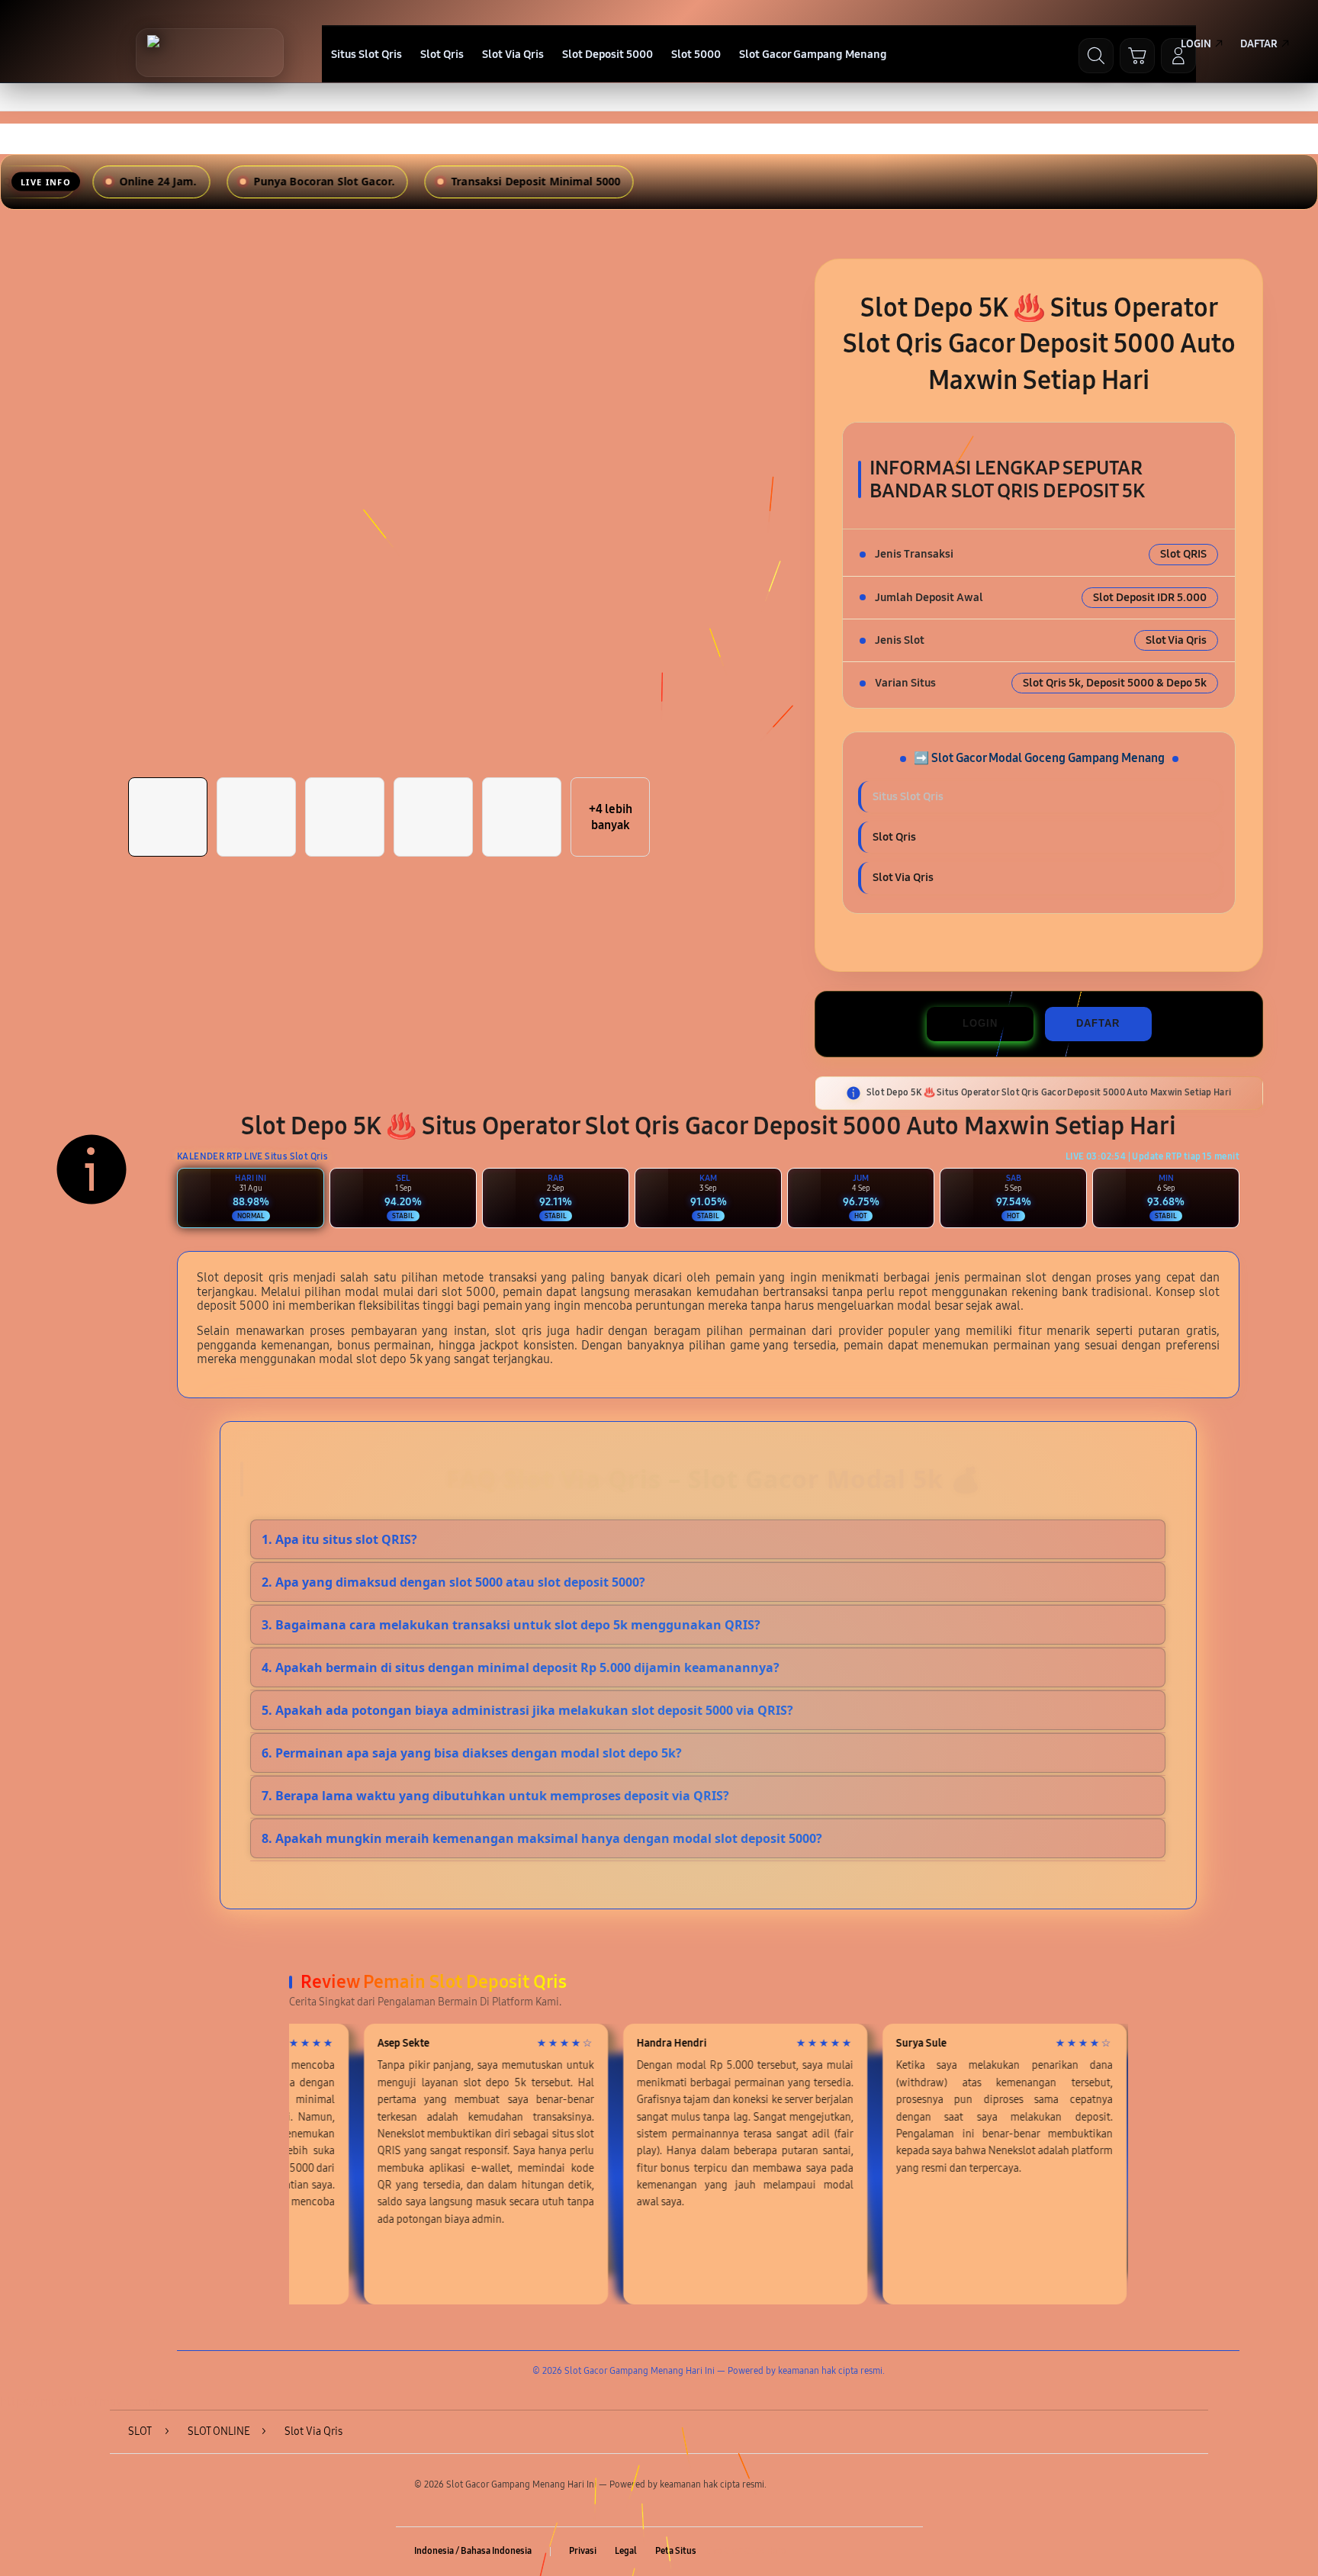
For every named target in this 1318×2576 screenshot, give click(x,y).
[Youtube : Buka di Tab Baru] (895, 2552)
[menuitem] (366, 56)
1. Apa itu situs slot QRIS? (339, 1539)
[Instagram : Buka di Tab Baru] (866, 2552)
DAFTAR (1098, 1023)
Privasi (583, 2551)
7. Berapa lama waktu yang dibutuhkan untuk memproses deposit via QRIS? (495, 1796)
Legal (626, 2551)
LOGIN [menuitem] (1196, 44)
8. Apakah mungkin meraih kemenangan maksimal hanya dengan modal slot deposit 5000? (542, 1838)
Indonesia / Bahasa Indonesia (473, 2551)
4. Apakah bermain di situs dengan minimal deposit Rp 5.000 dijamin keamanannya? (521, 1667)
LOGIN (980, 1023)
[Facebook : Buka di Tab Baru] (806, 2552)
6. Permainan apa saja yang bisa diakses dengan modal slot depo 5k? (472, 1753)
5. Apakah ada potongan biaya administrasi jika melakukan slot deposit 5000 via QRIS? (527, 1710)
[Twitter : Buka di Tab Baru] (836, 2552)
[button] (1137, 56)
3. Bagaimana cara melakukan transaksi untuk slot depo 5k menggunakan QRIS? (511, 1625)
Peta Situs (676, 2551)
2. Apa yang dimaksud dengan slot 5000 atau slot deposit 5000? (453, 1582)
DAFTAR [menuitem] (1259, 44)
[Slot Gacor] (210, 53)
